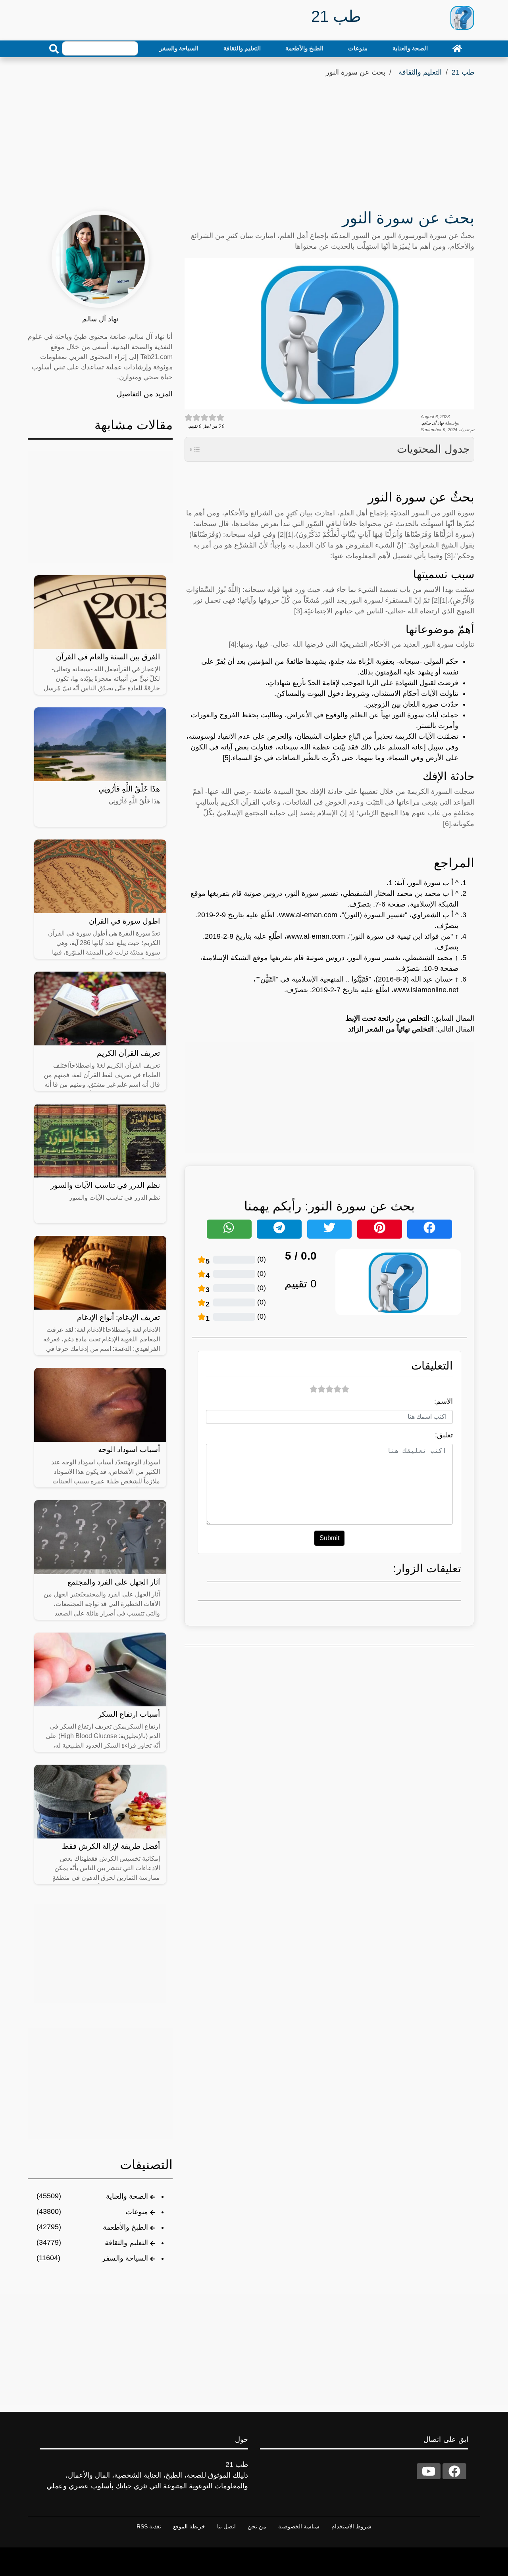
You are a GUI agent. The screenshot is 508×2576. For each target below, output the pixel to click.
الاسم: (444, 1401)
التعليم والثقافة (242, 48)
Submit (329, 1538)
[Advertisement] (254, 138)
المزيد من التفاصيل (145, 394)
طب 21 (463, 72)
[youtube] (429, 2471)
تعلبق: (444, 1435)
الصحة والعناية (410, 48)
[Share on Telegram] (279, 1229)
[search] (54, 49)
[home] (457, 48)
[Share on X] (330, 1229)
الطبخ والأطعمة (304, 48)
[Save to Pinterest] (380, 1229)
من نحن (257, 2526)
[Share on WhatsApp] (229, 1229)
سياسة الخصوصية (299, 2526)
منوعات (358, 48)
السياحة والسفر (179, 48)
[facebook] (454, 2471)
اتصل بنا (226, 2526)
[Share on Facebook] (430, 1229)
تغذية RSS (149, 2526)
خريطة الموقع (189, 2526)
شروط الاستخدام (351, 2526)
